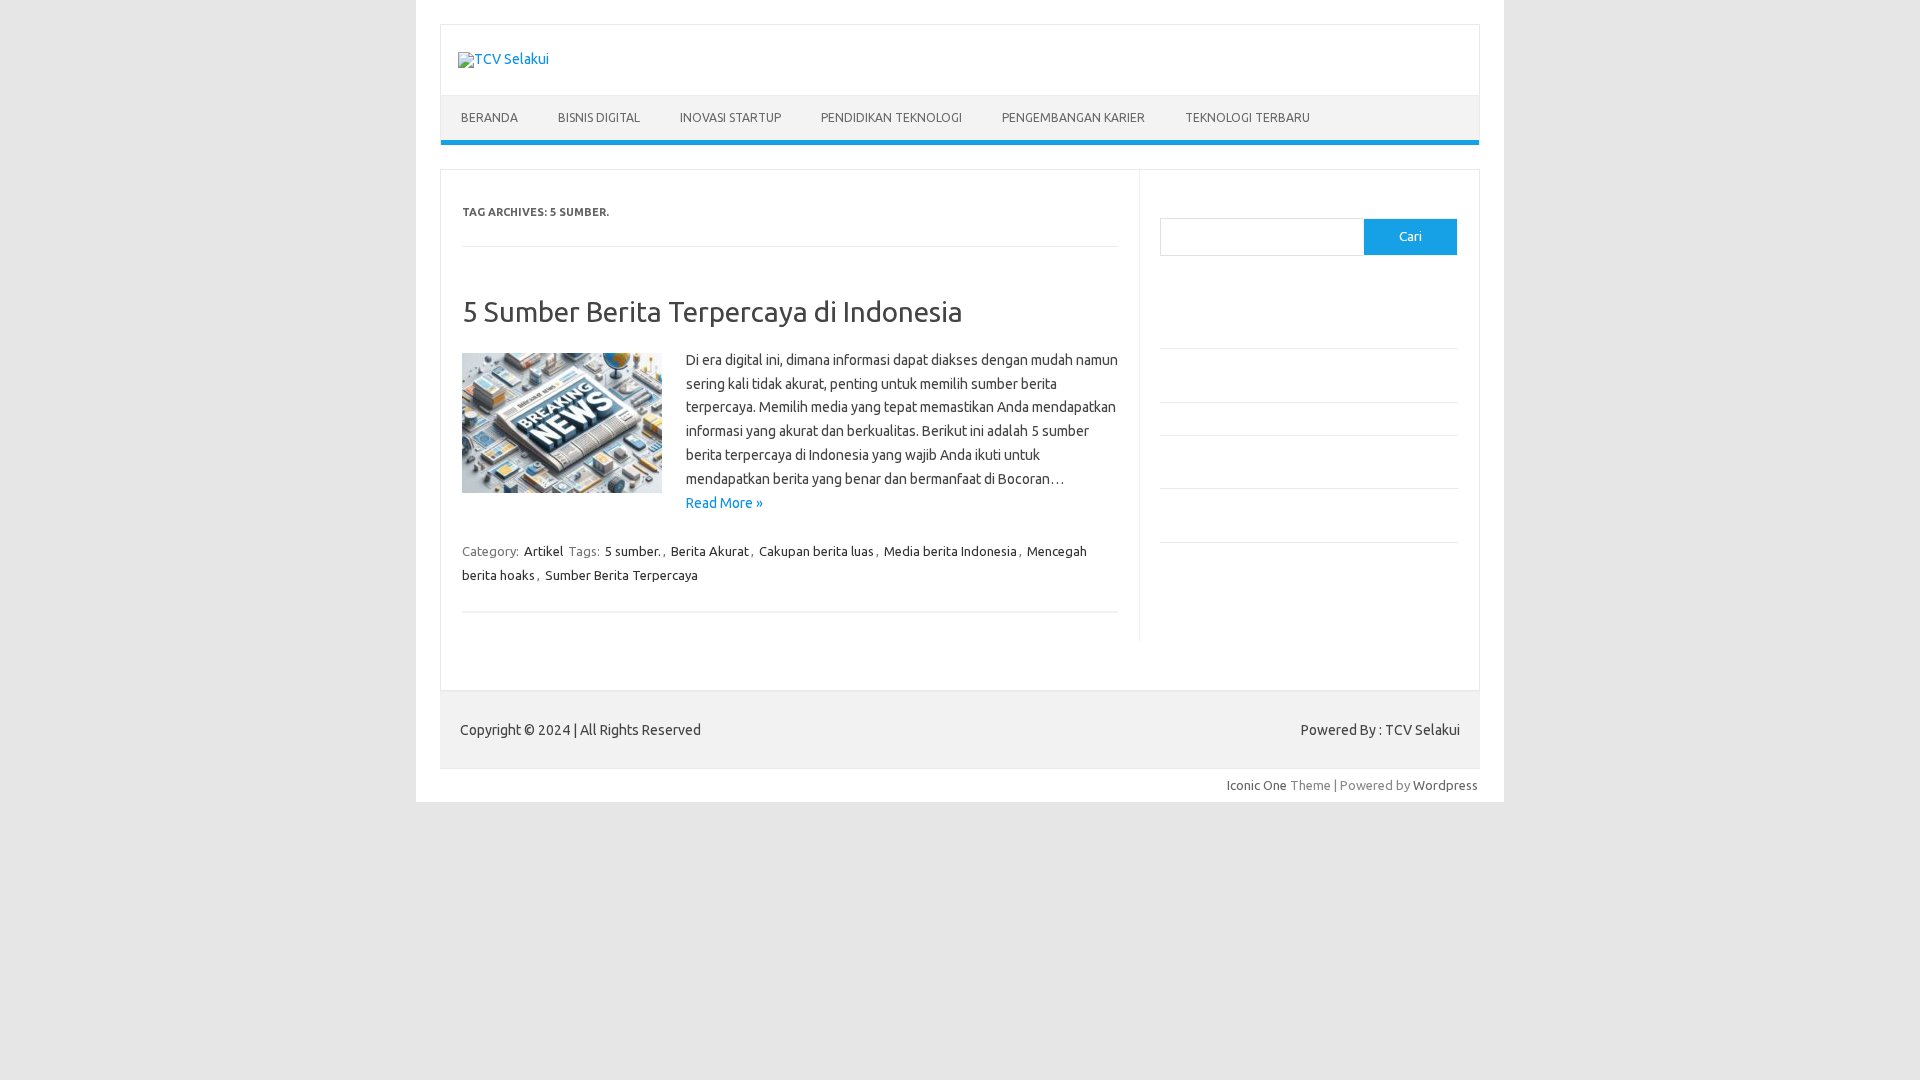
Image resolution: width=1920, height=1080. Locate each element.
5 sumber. (633, 551)
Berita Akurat (710, 551)
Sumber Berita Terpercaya (621, 575)
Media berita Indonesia (950, 551)
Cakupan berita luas (816, 551)
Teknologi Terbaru (1247, 117)
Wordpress (1445, 785)
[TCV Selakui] (503, 59)
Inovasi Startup (730, 117)
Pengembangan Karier (1073, 117)
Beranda (489, 117)
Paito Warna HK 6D (1216, 636)
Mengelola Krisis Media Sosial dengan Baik (1281, 418)
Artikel (543, 551)
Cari (1171, 206)
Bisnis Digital (599, 117)
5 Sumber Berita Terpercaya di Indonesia (712, 311)
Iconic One (1257, 785)
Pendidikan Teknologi (891, 117)
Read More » (724, 503)
